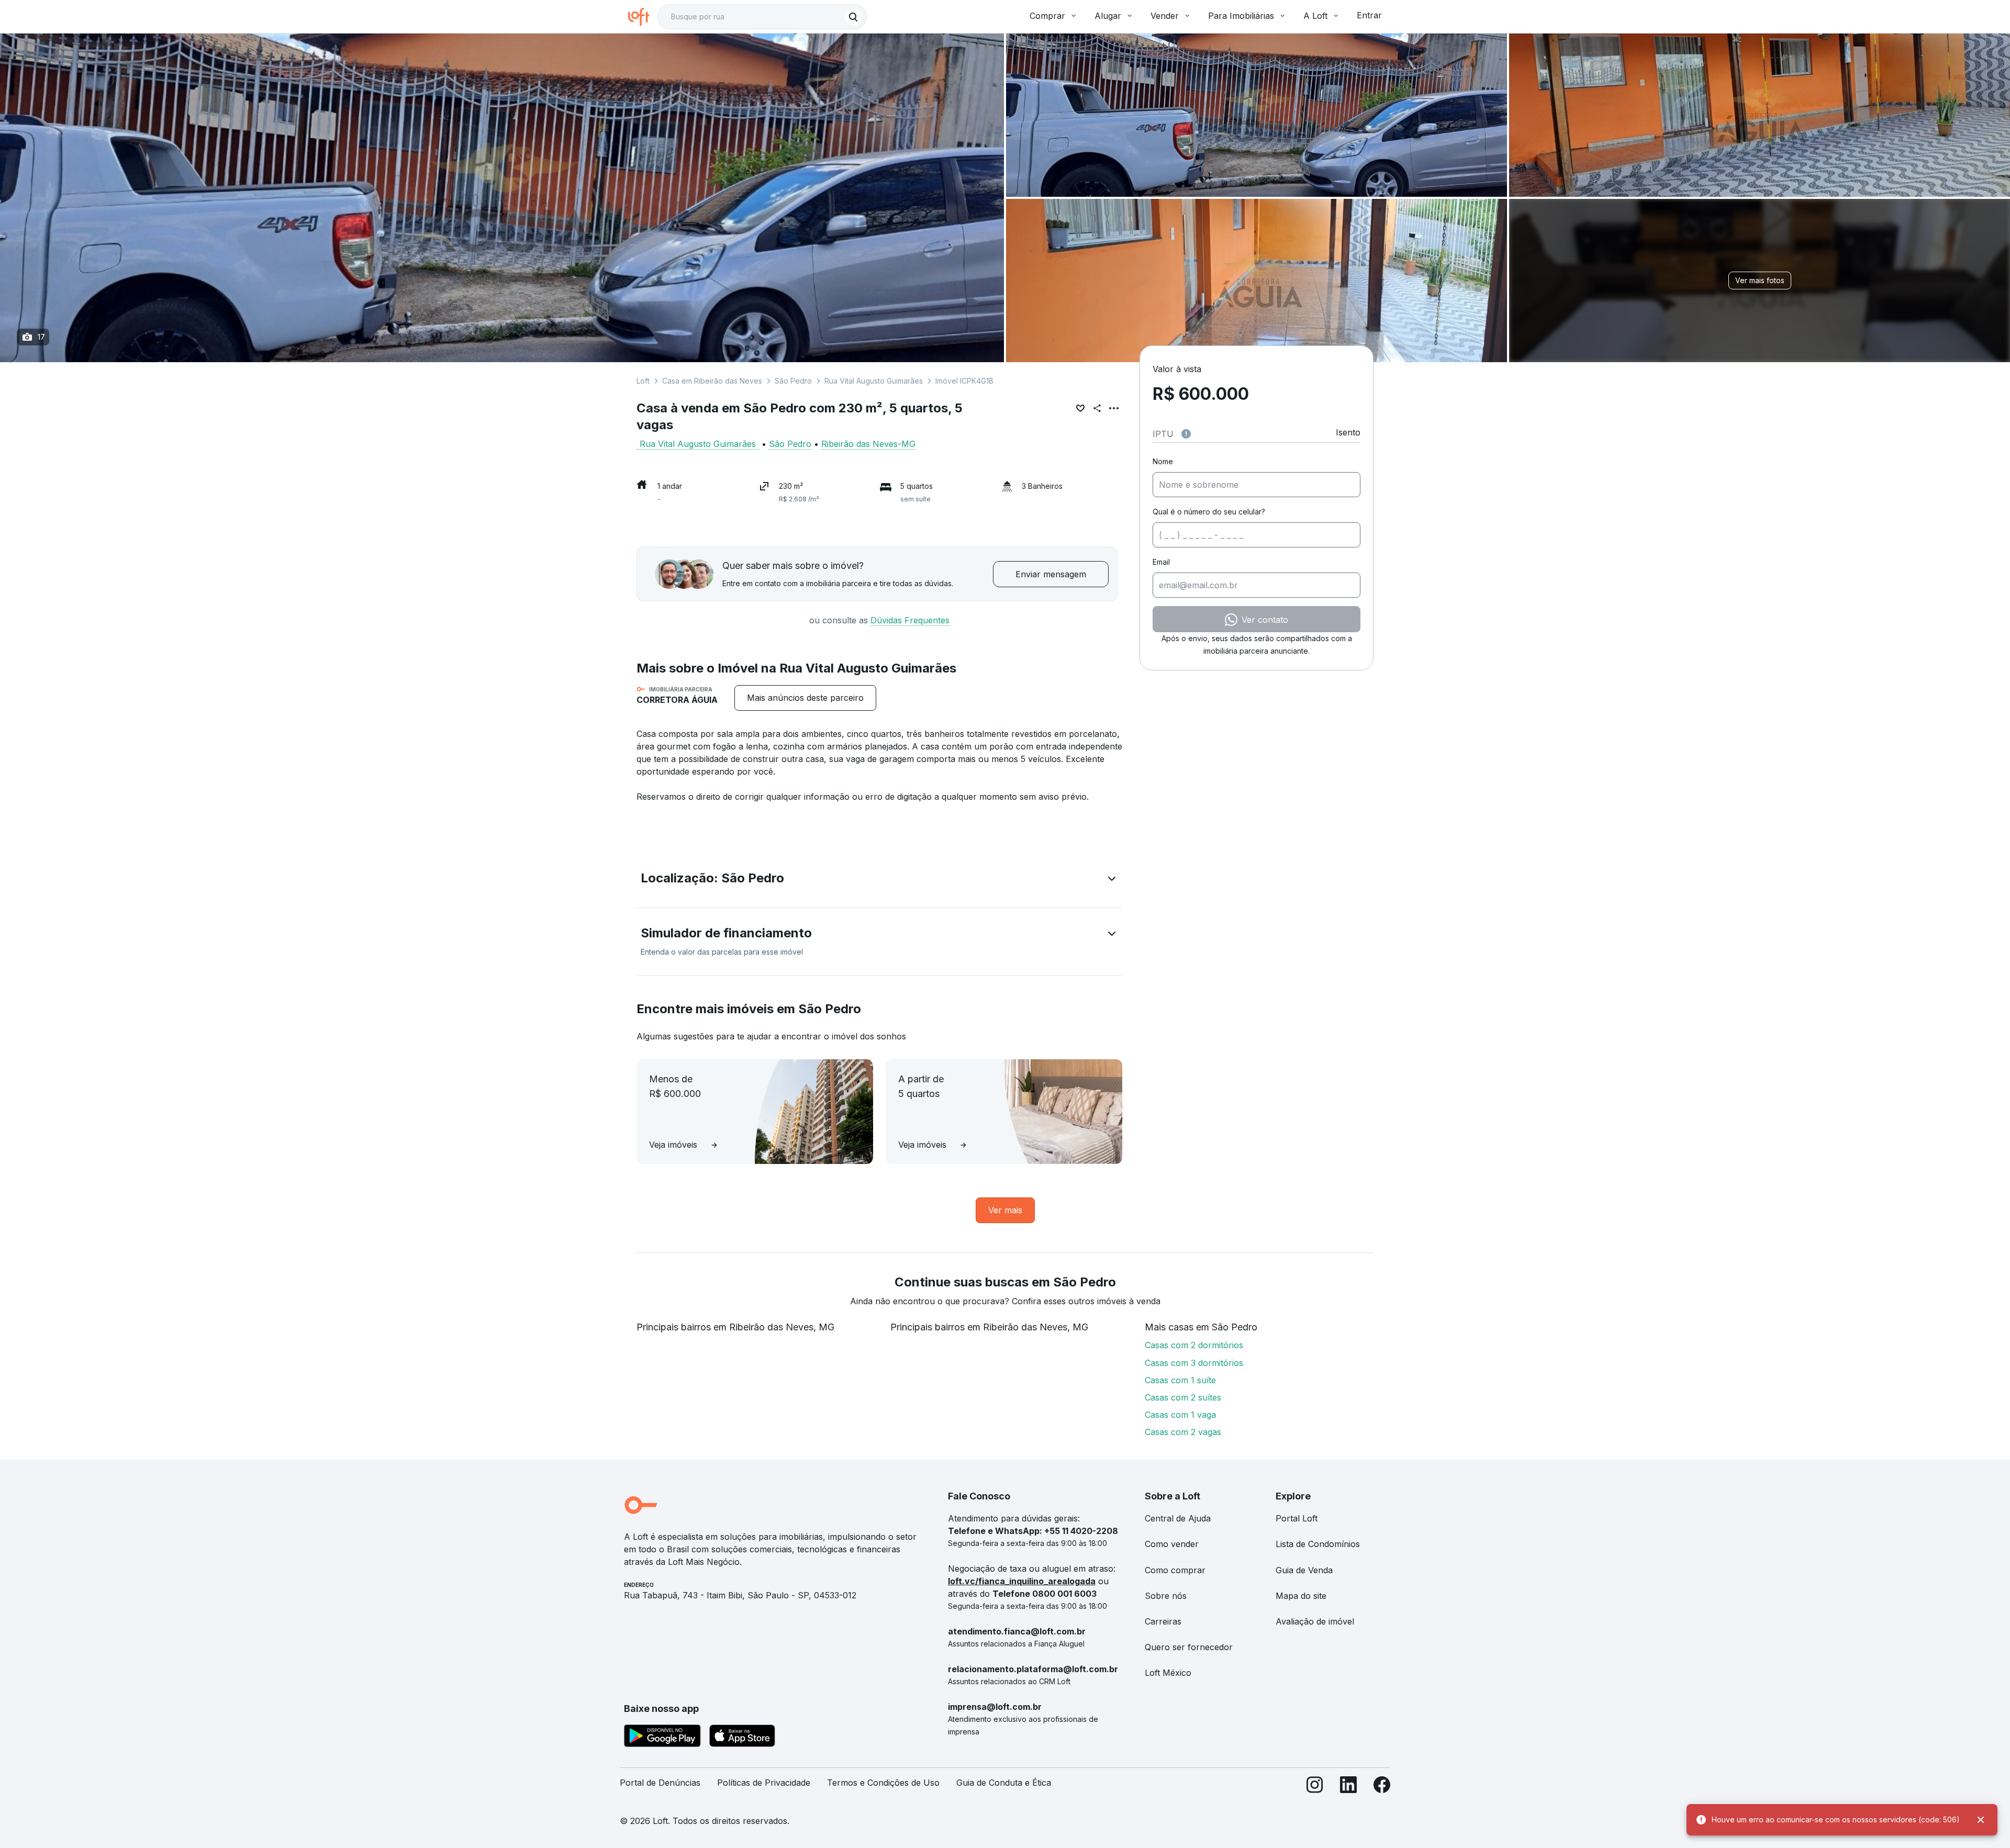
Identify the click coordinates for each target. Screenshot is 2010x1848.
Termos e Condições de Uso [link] (883, 1783)
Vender (1165, 16)
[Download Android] (662, 1738)
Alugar (1108, 16)
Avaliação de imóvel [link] (1315, 1621)
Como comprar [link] (1175, 1570)
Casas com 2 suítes (1183, 1397)
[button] (879, 880)
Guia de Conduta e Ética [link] (1004, 1783)
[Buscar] (853, 17)
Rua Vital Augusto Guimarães (874, 381)
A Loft (1315, 16)
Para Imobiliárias (1241, 16)
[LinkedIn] (1348, 1787)
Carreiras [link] (1163, 1621)
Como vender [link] (1172, 1544)
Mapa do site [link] (1301, 1596)
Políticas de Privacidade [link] (764, 1783)
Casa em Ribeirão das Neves (712, 381)
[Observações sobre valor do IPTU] (1186, 434)
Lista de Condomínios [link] (1318, 1544)
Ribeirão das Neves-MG (868, 444)
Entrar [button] (1369, 15)
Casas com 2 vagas (1183, 1432)
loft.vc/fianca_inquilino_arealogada (1022, 1581)
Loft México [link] (1168, 1673)
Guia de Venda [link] (1304, 1570)
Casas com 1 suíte (1180, 1380)
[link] (805, 698)
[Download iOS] (742, 1738)
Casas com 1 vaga (1180, 1415)
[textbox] (762, 17)
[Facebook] (1382, 1787)
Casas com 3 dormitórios (1194, 1363)
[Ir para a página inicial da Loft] (643, 17)
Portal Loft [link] (1297, 1518)
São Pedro (793, 381)
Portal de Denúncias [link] (660, 1783)
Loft (643, 381)
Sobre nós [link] (1166, 1596)
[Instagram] (1315, 1787)
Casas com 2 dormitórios (1194, 1345)
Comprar (1047, 16)
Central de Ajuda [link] (1178, 1518)
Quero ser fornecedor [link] (1189, 1647)
